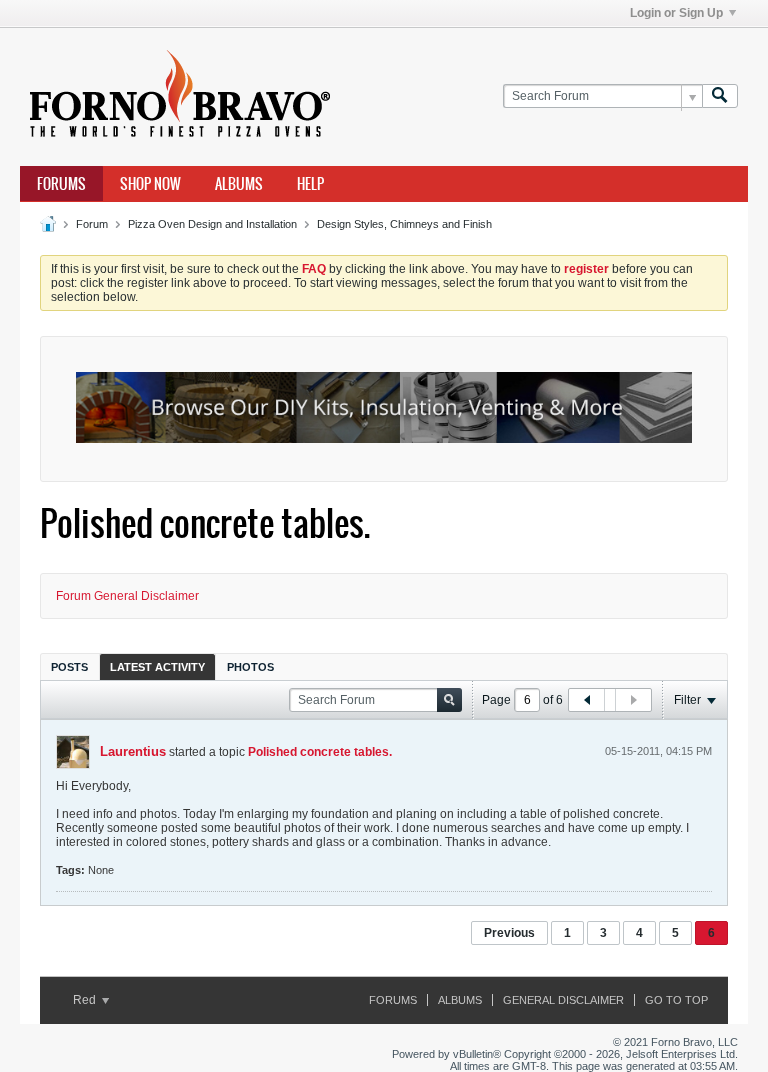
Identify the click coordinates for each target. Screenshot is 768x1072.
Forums (61, 184)
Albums (239, 184)
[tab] (69, 666)
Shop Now (150, 184)
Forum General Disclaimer (127, 596)
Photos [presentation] (250, 667)
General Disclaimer (563, 1000)
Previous (509, 933)
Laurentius (133, 751)
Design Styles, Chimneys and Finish (404, 224)
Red (86, 1000)
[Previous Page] (587, 700)
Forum (92, 224)
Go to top (676, 1000)
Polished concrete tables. (320, 752)
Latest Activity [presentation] (157, 667)
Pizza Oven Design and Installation (212, 224)
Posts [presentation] (69, 667)
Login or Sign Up (676, 13)
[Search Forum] (720, 96)
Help (310, 184)
